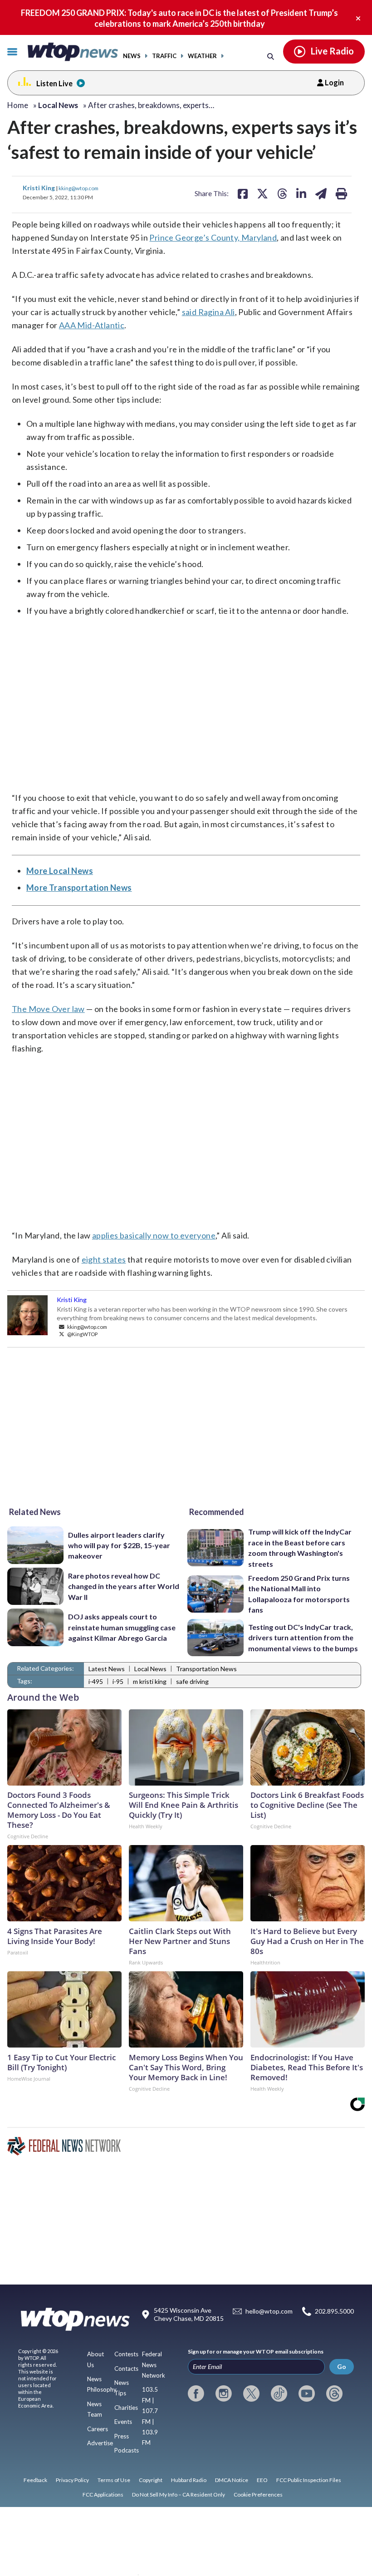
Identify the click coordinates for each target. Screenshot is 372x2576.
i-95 (118, 1681)
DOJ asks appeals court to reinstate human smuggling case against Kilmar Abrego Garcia (122, 1627)
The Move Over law (48, 1009)
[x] (251, 2393)
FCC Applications (103, 2495)
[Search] (271, 56)
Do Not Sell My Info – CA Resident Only (179, 2495)
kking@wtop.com (78, 188)
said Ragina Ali (208, 312)
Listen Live (54, 83)
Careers (98, 2429)
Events (123, 2422)
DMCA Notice (232, 2480)
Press (122, 2436)
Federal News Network (154, 2365)
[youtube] (307, 2393)
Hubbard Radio (189, 2480)
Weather (202, 56)
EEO (262, 2480)
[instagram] (224, 2393)
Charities (126, 2408)
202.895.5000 (334, 2311)
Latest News (107, 1669)
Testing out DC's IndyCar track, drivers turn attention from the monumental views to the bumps (303, 1638)
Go (342, 2366)
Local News (150, 1669)
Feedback (35, 2480)
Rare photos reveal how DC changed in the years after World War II (124, 1586)
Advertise (100, 2443)
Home (18, 105)
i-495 (96, 1681)
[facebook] (196, 2393)
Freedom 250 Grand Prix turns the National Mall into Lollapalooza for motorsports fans (299, 1594)
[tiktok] (279, 2393)
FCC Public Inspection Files (309, 2480)
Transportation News (206, 1669)
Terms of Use (114, 2480)
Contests (126, 2354)
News (132, 56)
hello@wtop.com (269, 2311)
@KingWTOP (82, 1334)
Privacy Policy (72, 2480)
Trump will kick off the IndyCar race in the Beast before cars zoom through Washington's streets (300, 1547)
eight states (104, 1259)
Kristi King (39, 188)
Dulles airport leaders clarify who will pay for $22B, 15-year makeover (119, 1545)
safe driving (192, 1681)
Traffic (164, 56)
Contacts (126, 2369)
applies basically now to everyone (154, 1235)
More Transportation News (79, 888)
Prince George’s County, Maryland (213, 237)
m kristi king (150, 1681)
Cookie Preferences (258, 2495)
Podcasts (127, 2450)
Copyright (151, 2480)
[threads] (334, 2393)
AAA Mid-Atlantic (92, 325)
